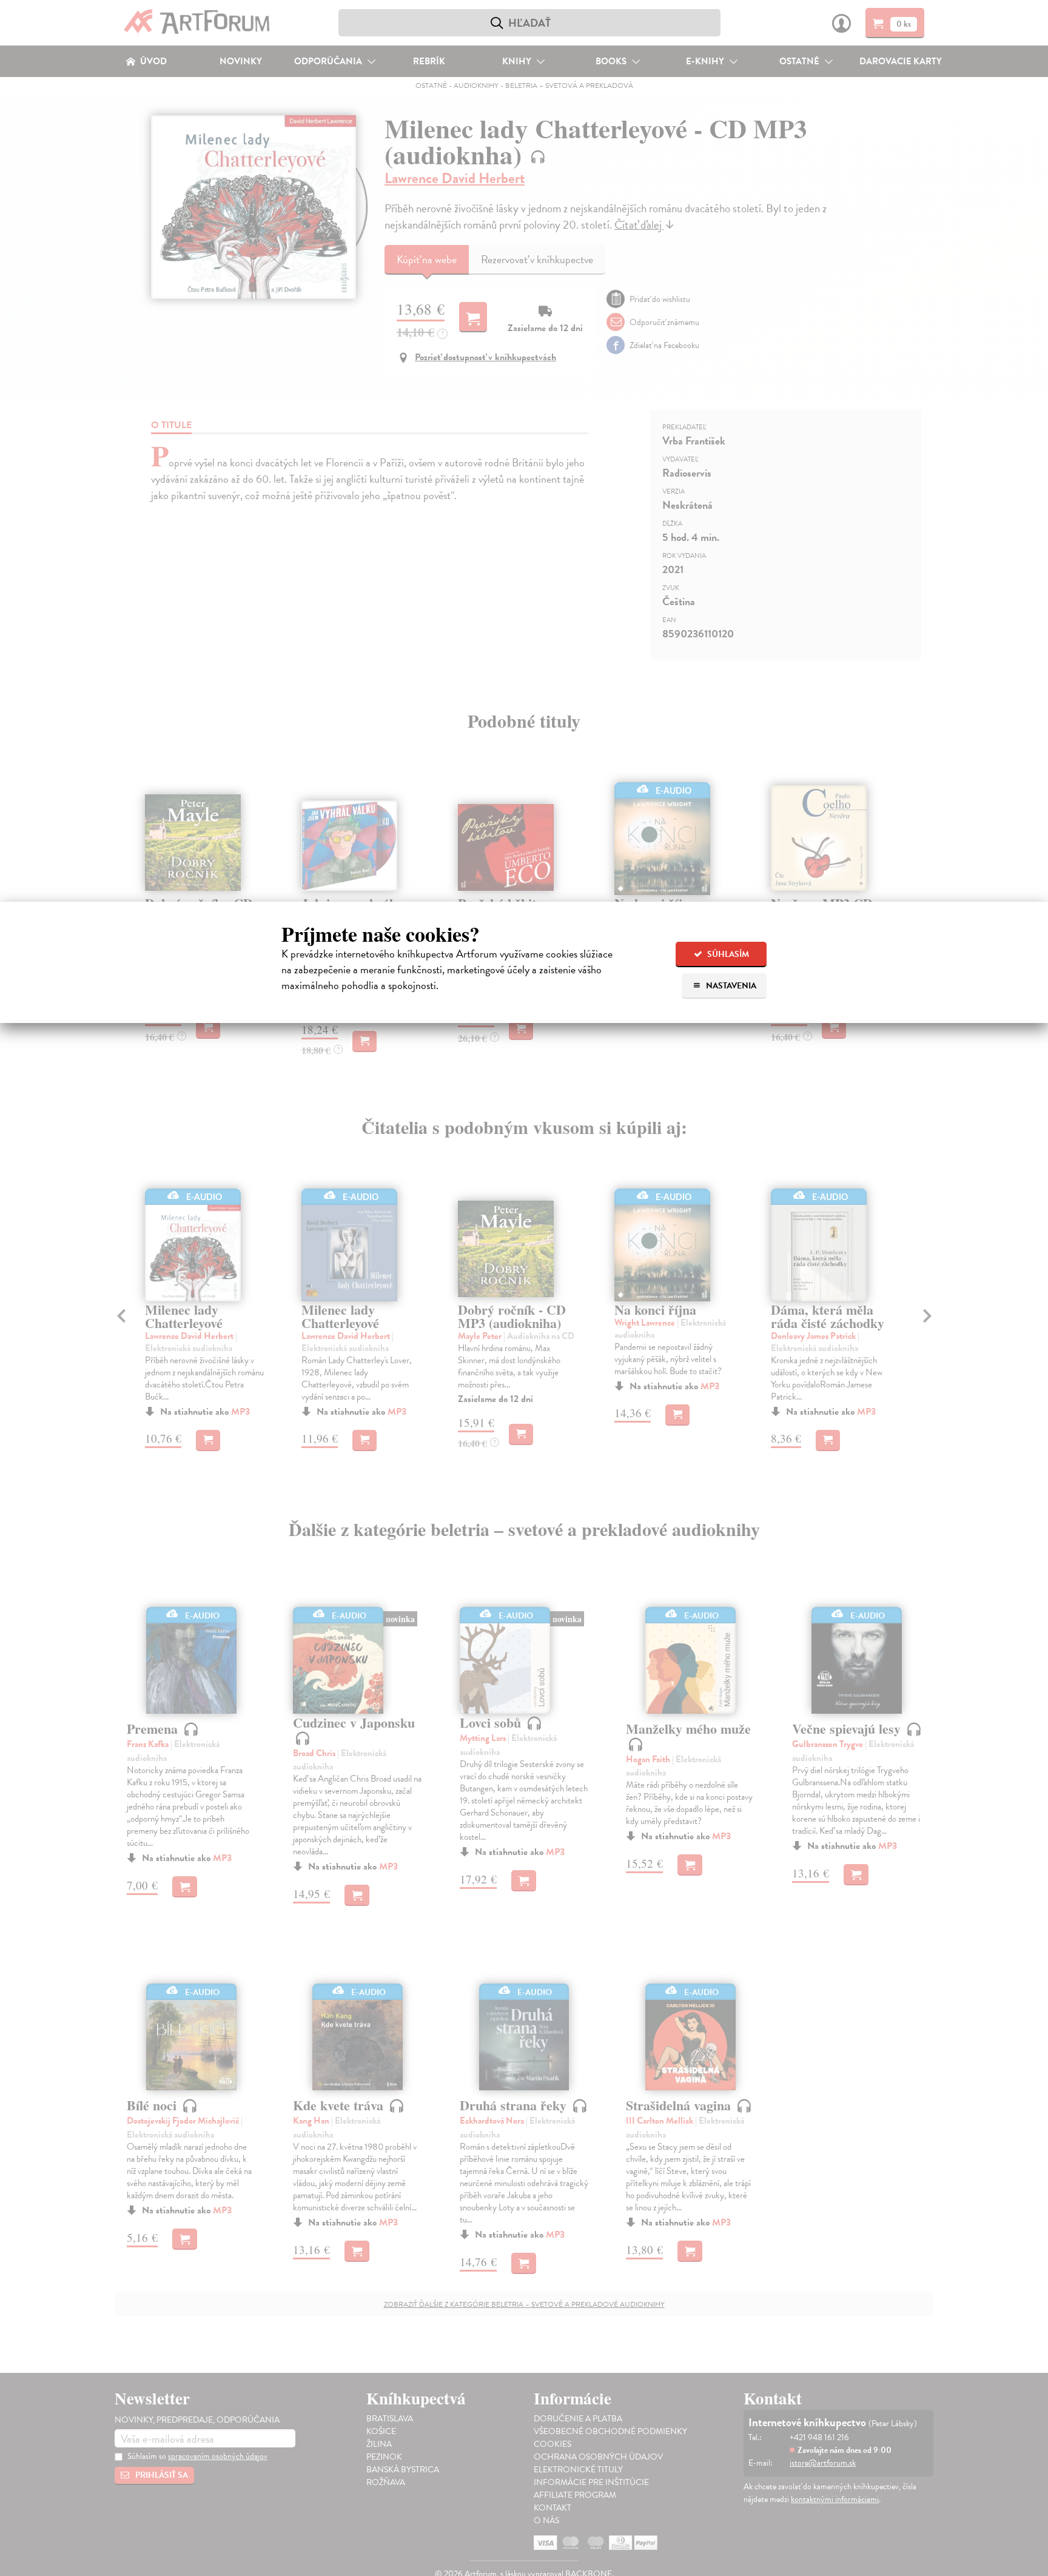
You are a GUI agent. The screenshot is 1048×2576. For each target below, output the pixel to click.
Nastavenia (730, 986)
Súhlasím (727, 954)
